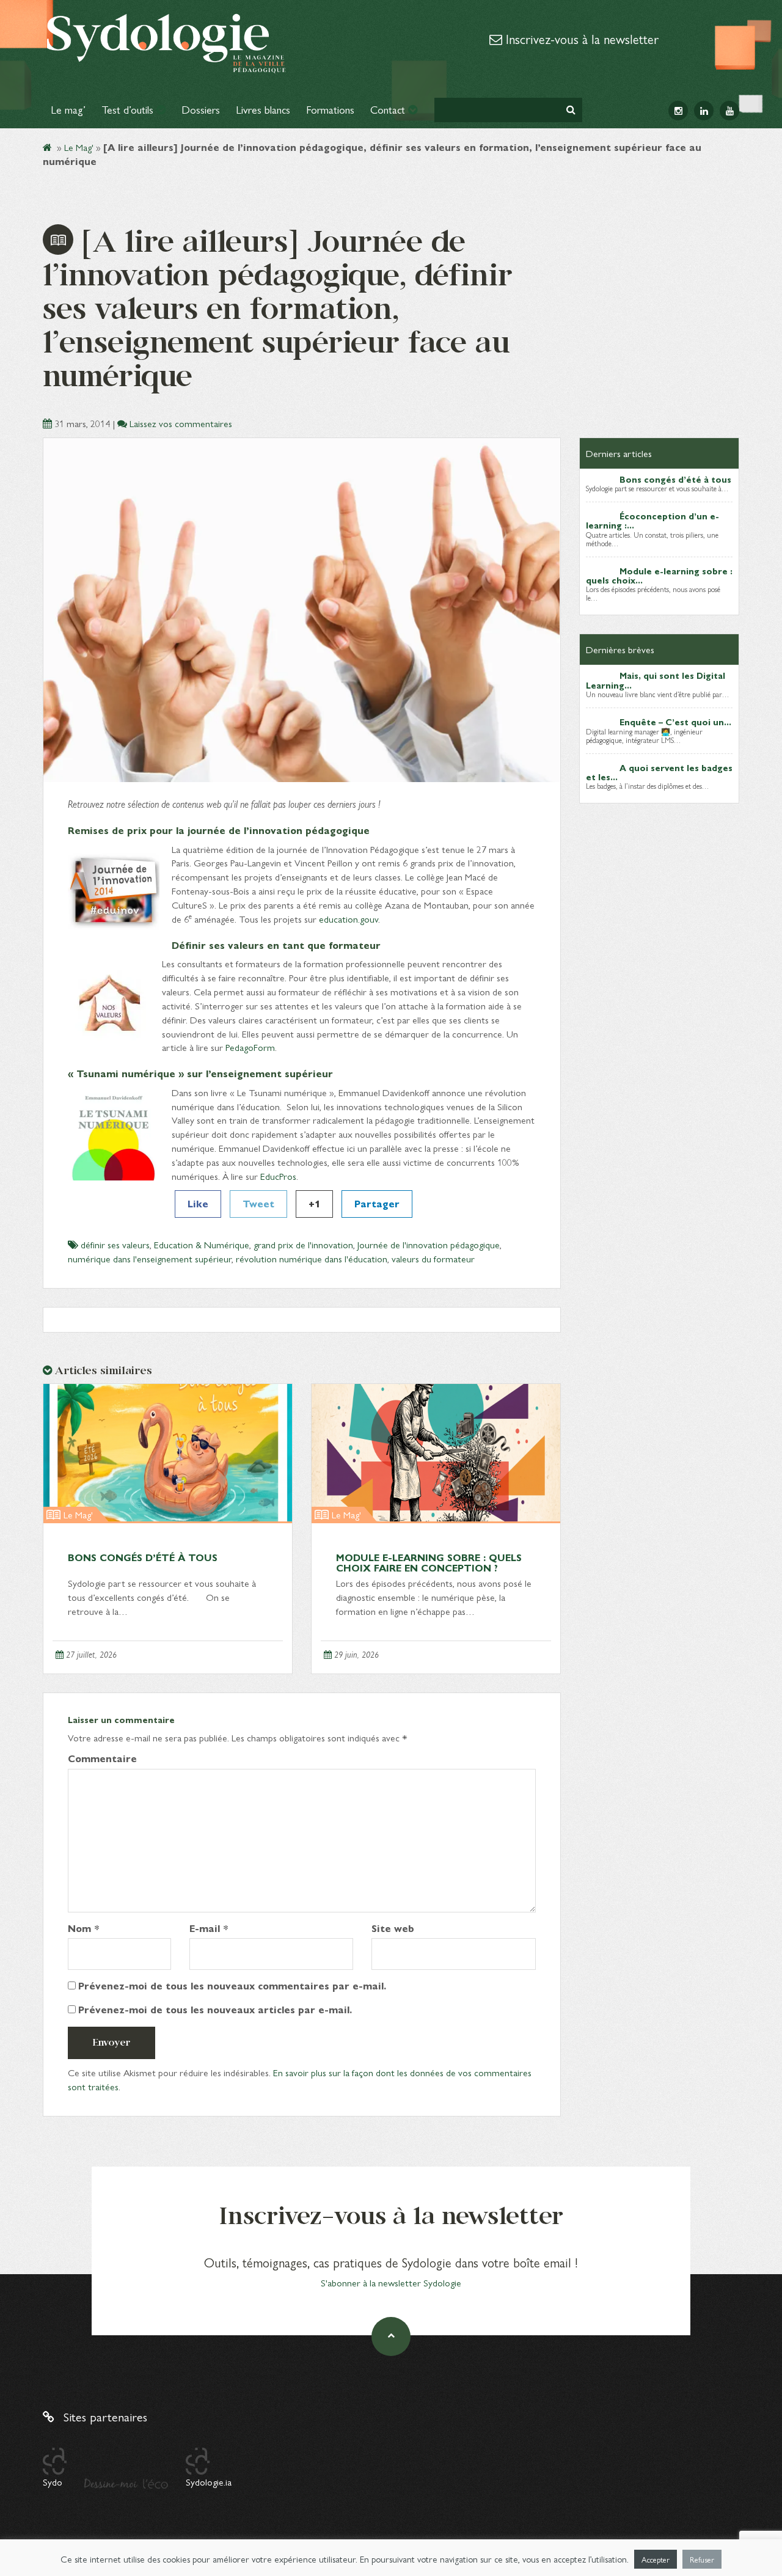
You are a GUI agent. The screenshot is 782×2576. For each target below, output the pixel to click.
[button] (571, 110)
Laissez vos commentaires (181, 423)
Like (198, 1203)
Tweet (258, 1203)
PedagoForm (250, 1047)
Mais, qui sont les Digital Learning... (656, 680)
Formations (330, 109)
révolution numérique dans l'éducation (312, 1258)
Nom (84, 1928)
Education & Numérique (202, 1244)
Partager (377, 1203)
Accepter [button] (656, 2559)
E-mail (209, 1928)
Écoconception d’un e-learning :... (652, 520)
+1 (314, 1203)
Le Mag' (79, 147)
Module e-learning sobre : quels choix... (659, 575)
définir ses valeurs (115, 1244)
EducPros (278, 1176)
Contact (389, 109)
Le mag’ (68, 109)
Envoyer (111, 2042)
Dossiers (201, 109)
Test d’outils (129, 109)
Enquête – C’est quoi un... (675, 722)
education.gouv (349, 919)
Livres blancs (263, 109)
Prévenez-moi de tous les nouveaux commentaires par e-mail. (232, 1986)
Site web (393, 1928)
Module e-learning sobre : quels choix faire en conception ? (429, 1563)
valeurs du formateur (433, 1258)
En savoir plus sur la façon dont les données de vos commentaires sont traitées (300, 2079)
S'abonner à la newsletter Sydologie (391, 2282)
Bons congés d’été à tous (143, 1557)
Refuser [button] (702, 2559)
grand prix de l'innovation (303, 1244)
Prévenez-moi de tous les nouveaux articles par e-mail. (215, 2010)
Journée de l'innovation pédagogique (429, 1244)
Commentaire (102, 1758)
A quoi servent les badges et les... (659, 772)
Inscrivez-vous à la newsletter (580, 38)
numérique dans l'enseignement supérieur (150, 1258)
